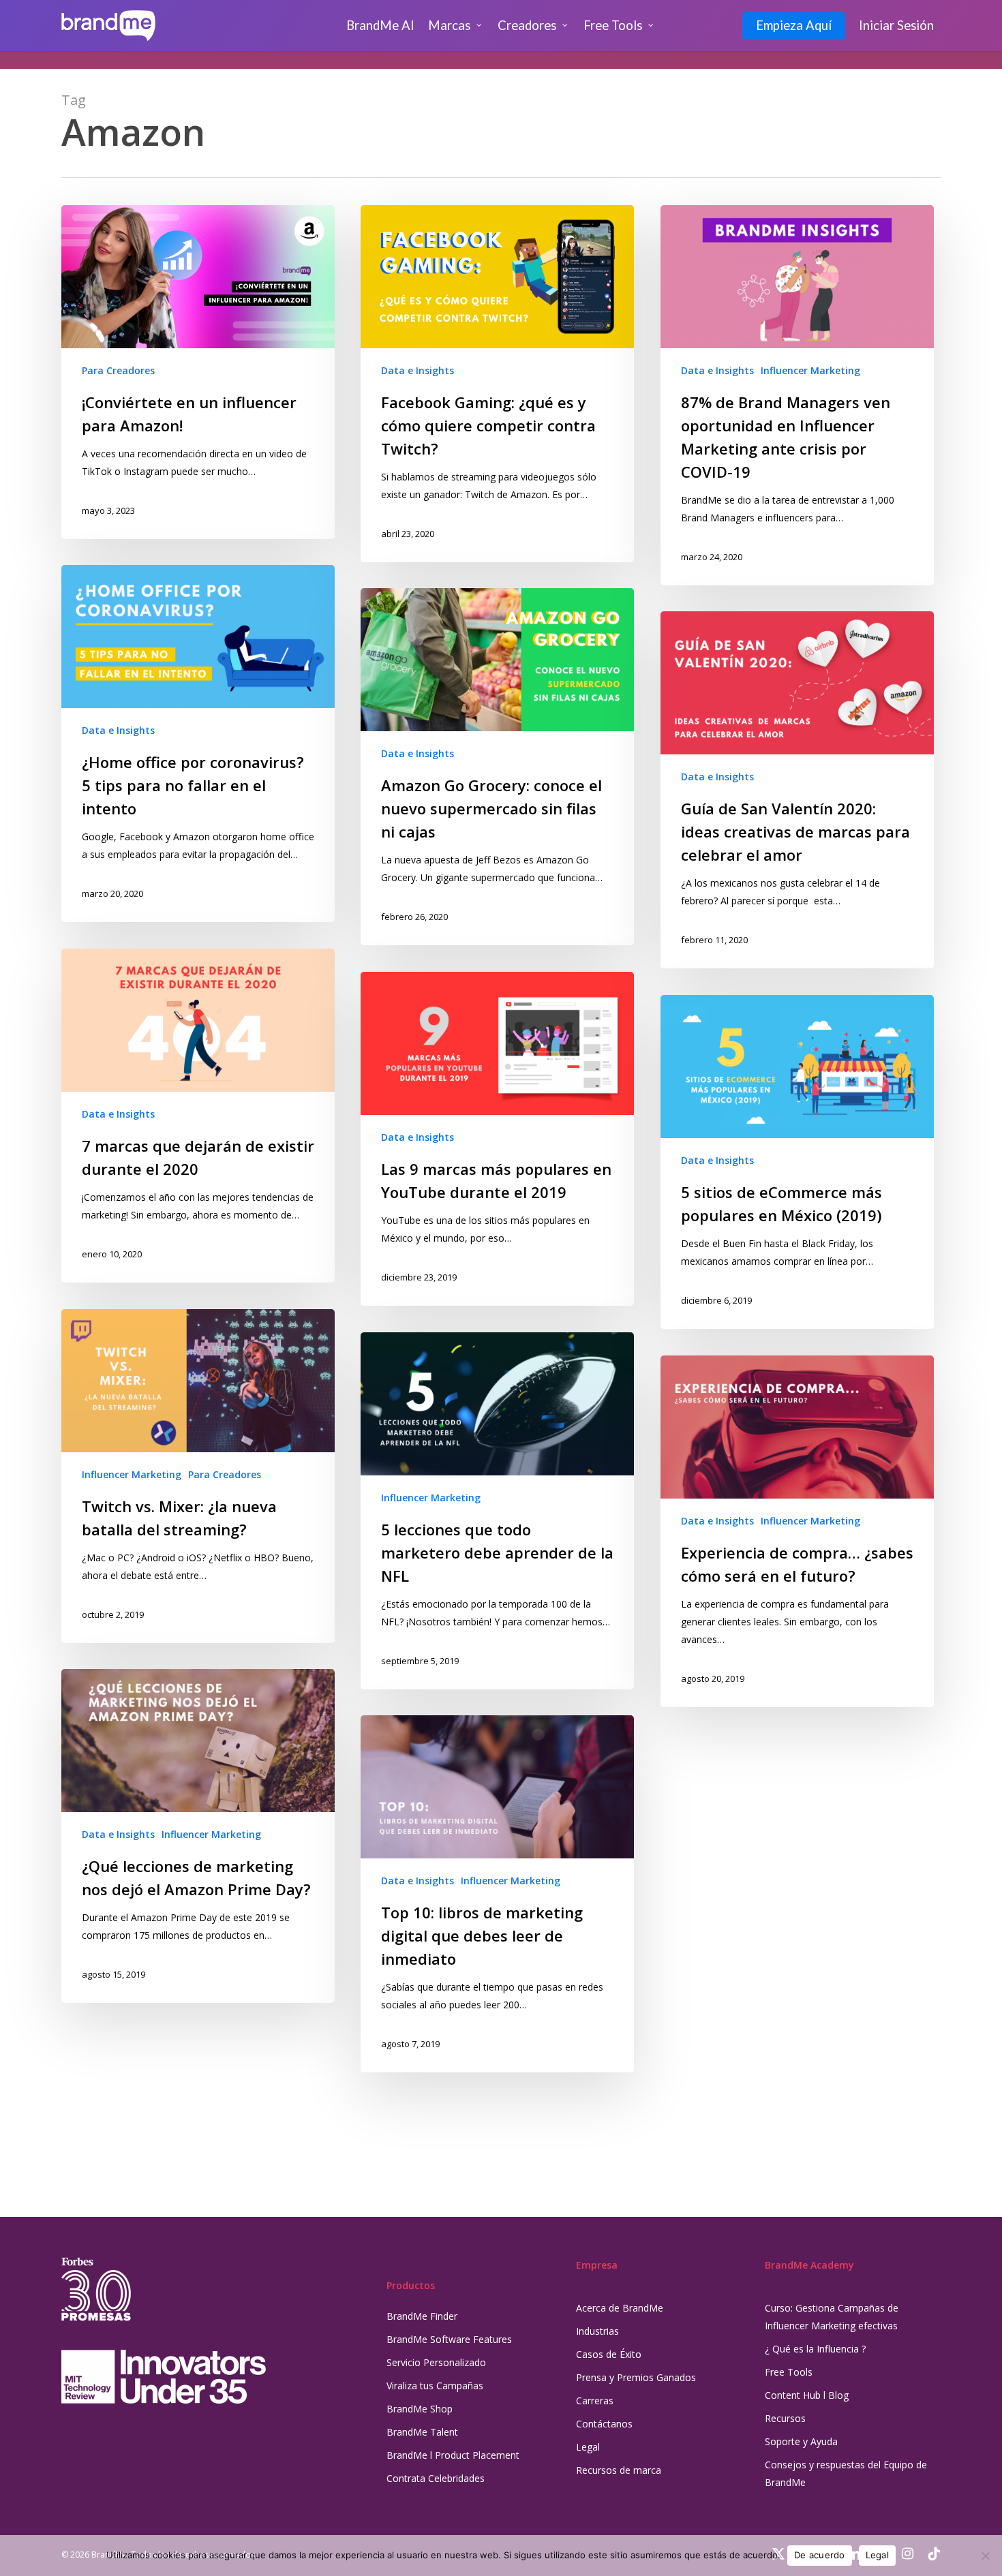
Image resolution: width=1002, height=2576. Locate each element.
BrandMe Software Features (449, 2339)
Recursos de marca (619, 2470)
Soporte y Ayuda (801, 2441)
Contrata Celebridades (436, 2478)
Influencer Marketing (810, 370)
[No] (985, 2556)
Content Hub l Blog (807, 2395)
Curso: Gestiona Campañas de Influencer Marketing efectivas (832, 2317)
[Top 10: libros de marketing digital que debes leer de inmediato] (497, 1894)
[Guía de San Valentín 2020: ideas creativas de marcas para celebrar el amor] (797, 790)
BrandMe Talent (422, 2432)
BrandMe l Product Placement (453, 2455)
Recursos (785, 2418)
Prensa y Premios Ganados (636, 2377)
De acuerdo (820, 2555)
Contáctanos (604, 2424)
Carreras (595, 2401)
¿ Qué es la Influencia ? (815, 2349)
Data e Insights (417, 370)
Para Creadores (118, 370)
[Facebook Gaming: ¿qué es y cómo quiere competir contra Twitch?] (497, 384)
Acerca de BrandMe (620, 2308)
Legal (588, 2447)
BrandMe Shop (420, 2409)
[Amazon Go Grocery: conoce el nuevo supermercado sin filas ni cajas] (497, 767)
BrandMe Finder (422, 2316)
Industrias (597, 2331)
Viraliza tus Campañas (435, 2386)
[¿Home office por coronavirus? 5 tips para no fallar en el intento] (198, 743)
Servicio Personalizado (436, 2362)
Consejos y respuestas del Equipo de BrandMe (846, 2473)
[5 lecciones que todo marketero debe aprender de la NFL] (497, 1511)
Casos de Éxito (609, 2354)
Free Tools (789, 2372)
